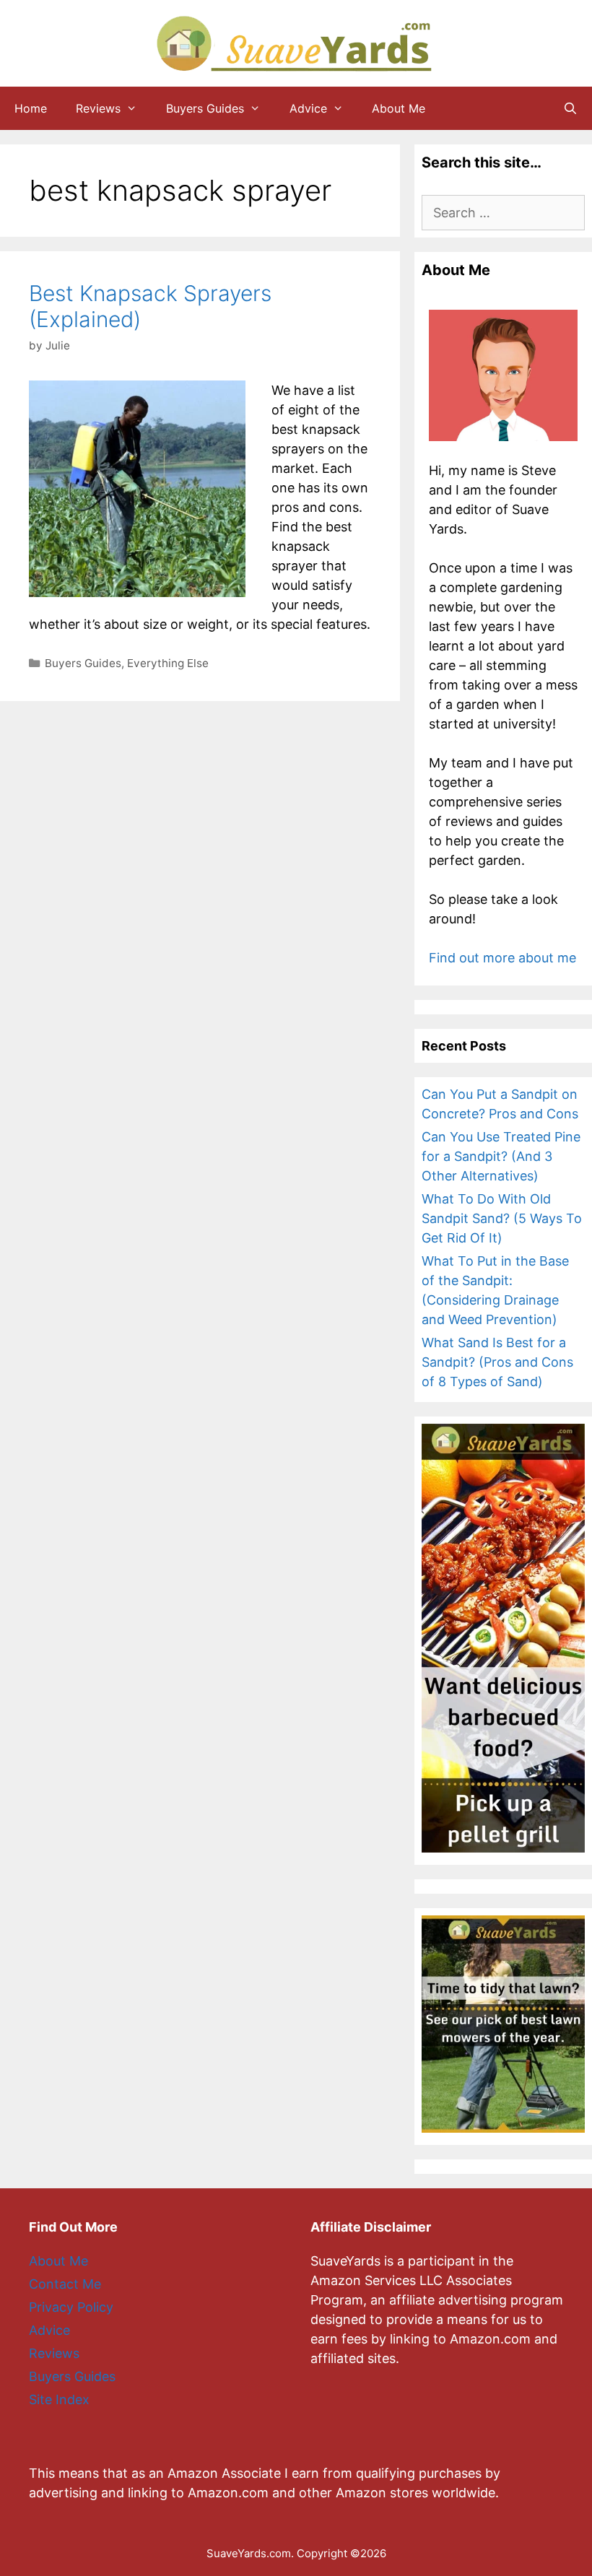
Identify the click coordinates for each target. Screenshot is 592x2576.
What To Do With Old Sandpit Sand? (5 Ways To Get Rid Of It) (502, 1218)
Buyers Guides (205, 108)
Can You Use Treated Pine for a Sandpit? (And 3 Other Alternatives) (501, 1156)
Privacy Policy (71, 2307)
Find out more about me (502, 958)
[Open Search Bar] (570, 108)
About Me (399, 108)
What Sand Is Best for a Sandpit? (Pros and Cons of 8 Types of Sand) (497, 1362)
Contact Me (65, 2284)
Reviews (98, 108)
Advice (308, 108)
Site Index (59, 2399)
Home (31, 108)
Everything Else (168, 663)
